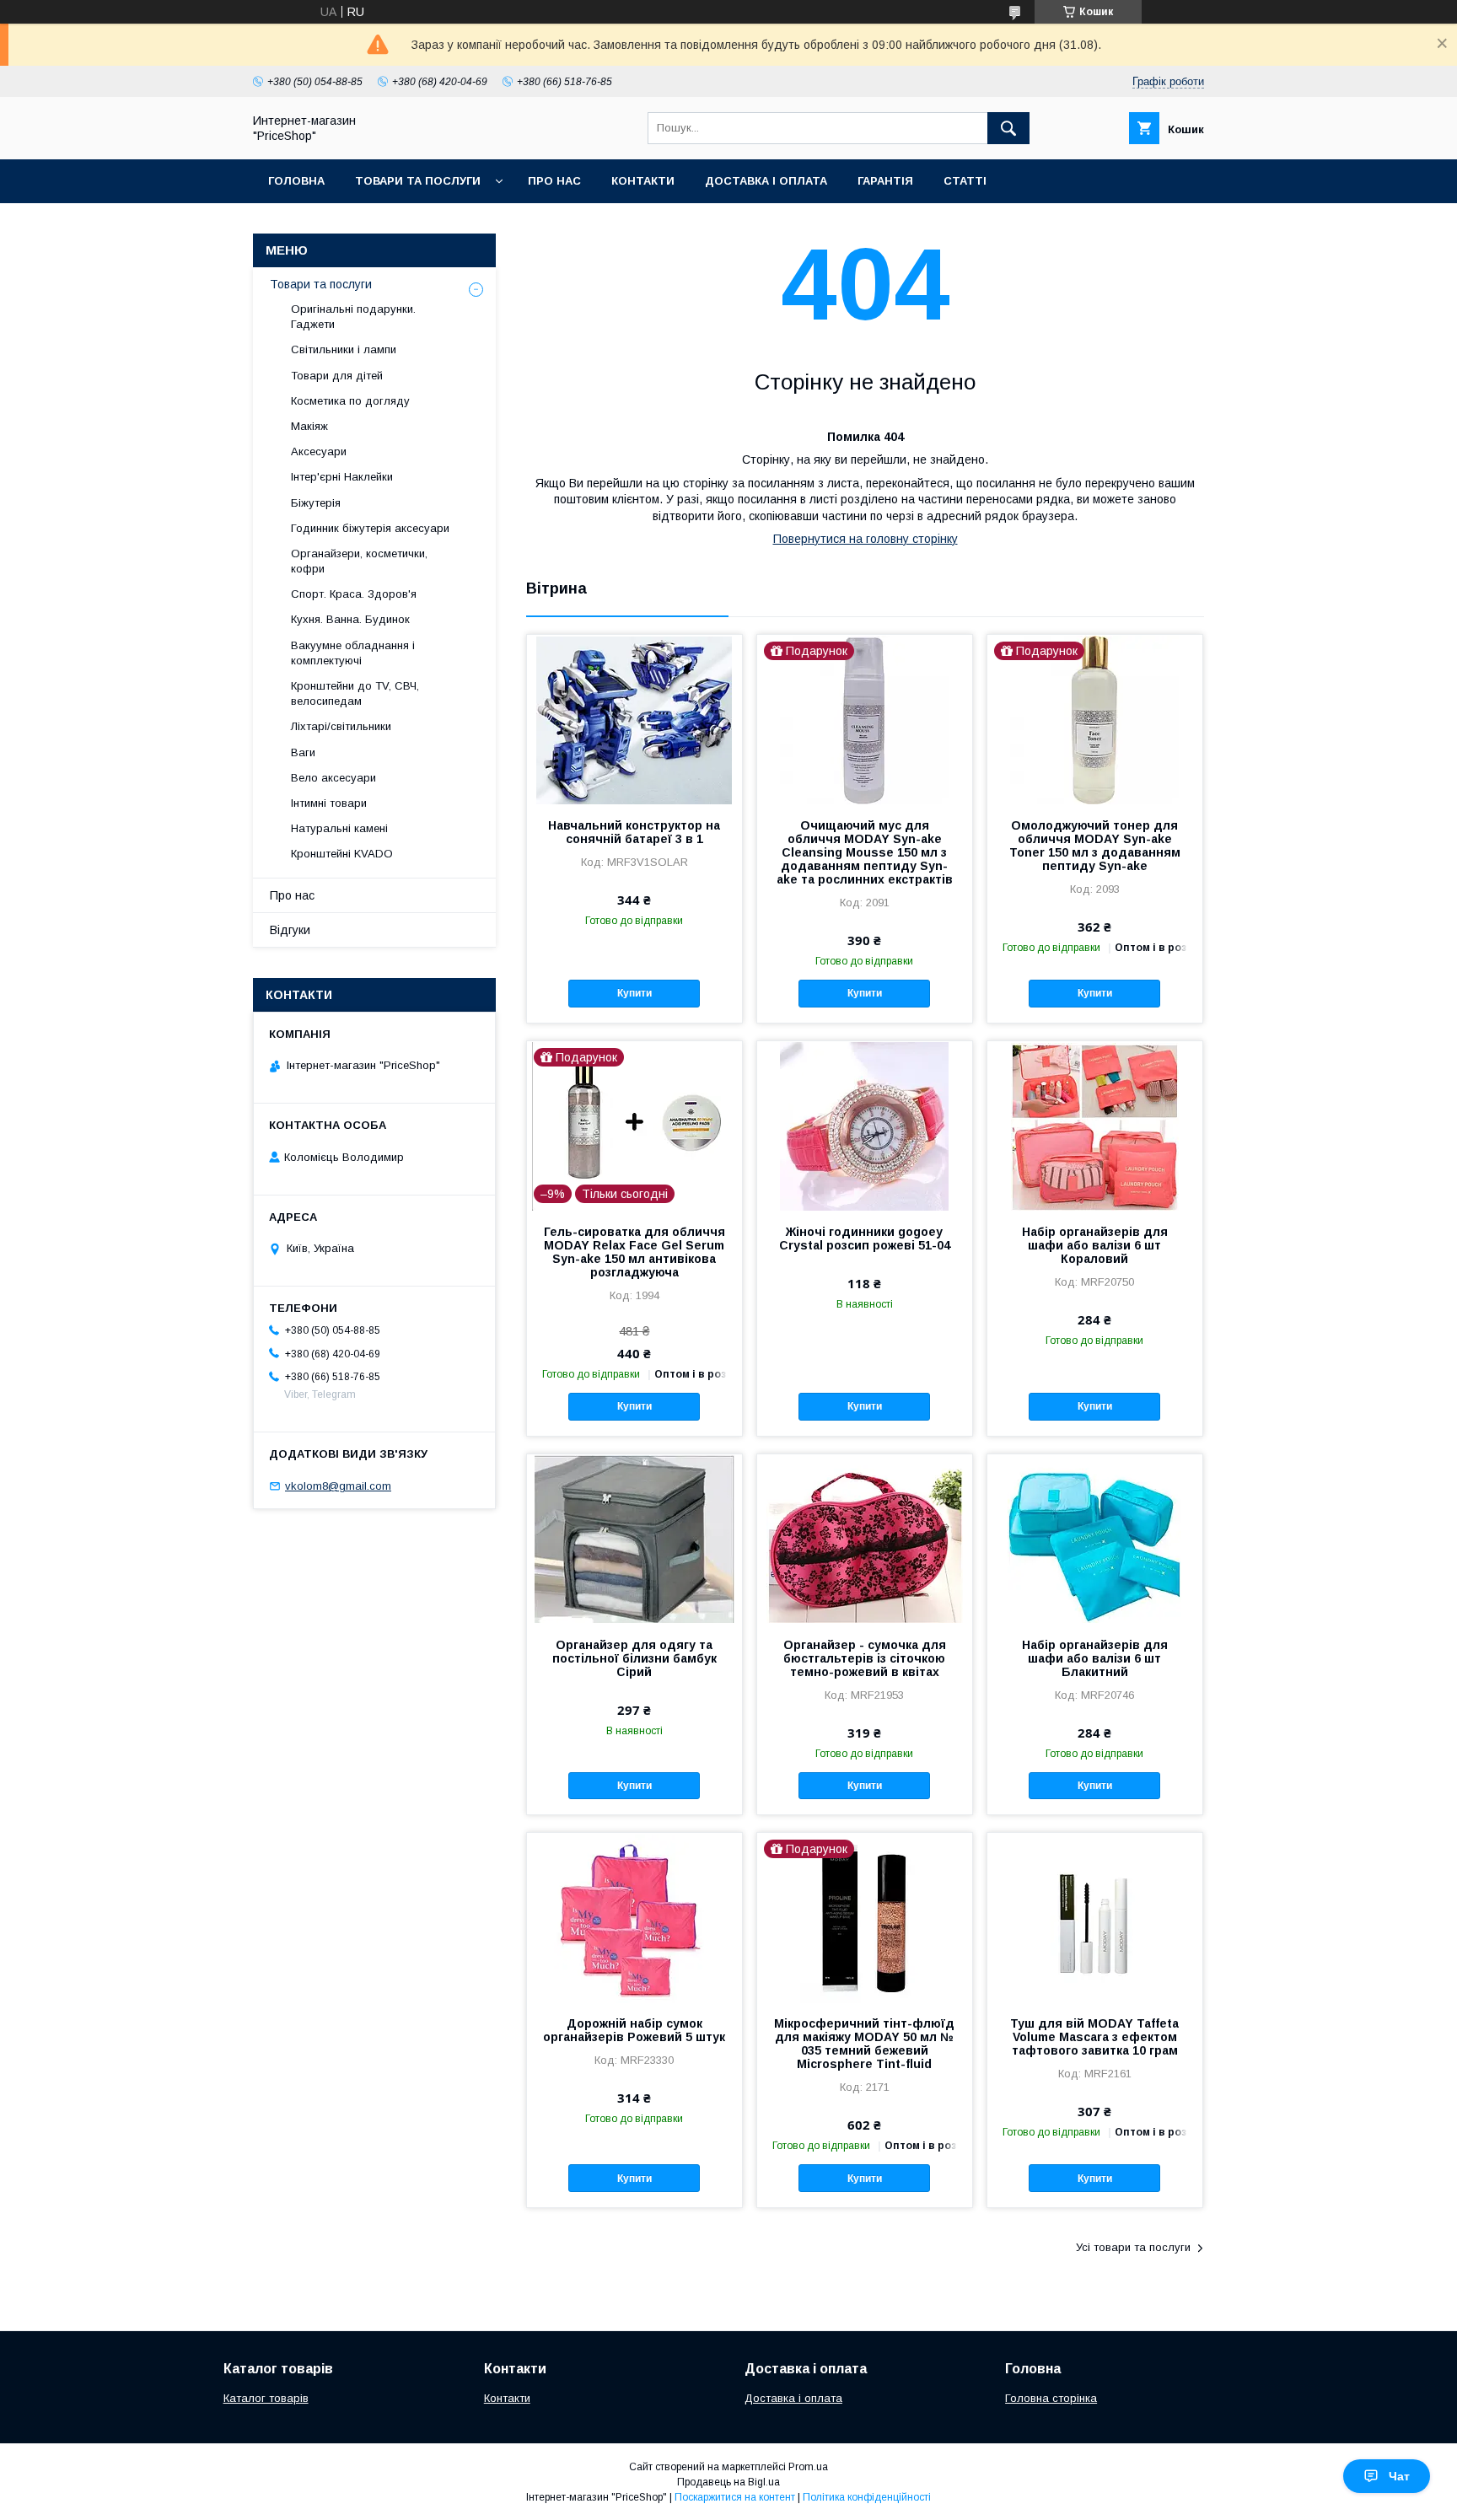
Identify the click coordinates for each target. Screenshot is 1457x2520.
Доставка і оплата (766, 181)
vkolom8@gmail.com (338, 1486)
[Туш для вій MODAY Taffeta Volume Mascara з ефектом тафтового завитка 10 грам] (1095, 1917)
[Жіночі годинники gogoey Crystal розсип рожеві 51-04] (865, 1126)
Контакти (643, 181)
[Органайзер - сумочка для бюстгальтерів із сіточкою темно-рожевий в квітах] (865, 1539)
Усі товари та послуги (1133, 2247)
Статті (965, 181)
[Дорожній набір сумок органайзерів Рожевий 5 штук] (634, 1917)
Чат (1399, 2476)
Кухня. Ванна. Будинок (350, 619)
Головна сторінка (1051, 2398)
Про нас (554, 181)
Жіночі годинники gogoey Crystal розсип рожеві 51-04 (865, 1239)
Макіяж (309, 426)
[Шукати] (1008, 128)
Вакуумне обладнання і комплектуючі (353, 653)
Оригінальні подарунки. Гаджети (353, 317)
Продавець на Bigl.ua (728, 2482)
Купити (634, 993)
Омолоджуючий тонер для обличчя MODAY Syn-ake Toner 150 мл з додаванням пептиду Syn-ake (1095, 846)
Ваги (303, 752)
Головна (296, 181)
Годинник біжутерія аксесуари (370, 528)
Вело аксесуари (333, 778)
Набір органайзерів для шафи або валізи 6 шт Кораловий (1095, 1245)
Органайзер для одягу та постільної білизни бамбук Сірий (634, 1658)
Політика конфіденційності (867, 2497)
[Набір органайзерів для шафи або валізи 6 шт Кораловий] (1095, 1126)
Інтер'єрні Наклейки (342, 477)
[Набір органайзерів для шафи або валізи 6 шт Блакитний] (1095, 1539)
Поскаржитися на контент (735, 2497)
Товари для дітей (337, 376)
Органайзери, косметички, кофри (359, 561)
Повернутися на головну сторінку (866, 539)
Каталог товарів (266, 2398)
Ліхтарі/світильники (341, 726)
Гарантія (885, 181)
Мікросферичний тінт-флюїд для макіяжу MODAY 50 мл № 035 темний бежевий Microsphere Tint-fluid (864, 2044)
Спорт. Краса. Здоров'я (354, 594)
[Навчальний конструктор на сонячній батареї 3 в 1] (634, 719)
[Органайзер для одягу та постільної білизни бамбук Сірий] (634, 1539)
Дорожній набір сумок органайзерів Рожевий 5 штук (634, 2030)
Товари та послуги (418, 181)
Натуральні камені (339, 828)
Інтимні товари (329, 803)
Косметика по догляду (350, 401)
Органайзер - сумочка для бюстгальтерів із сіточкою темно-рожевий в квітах (865, 1658)
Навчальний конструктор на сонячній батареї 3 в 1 (634, 832)
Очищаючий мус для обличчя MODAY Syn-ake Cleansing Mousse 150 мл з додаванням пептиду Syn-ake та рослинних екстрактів (865, 852)
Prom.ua (808, 2467)
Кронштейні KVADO (342, 854)
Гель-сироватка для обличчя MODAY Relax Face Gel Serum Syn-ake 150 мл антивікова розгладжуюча (634, 1252)
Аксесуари (319, 451)
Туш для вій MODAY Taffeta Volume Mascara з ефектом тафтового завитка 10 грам (1094, 2037)
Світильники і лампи (344, 349)
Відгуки (290, 930)
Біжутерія (316, 503)
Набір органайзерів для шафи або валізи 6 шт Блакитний (1095, 1658)
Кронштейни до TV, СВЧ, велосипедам (355, 693)
